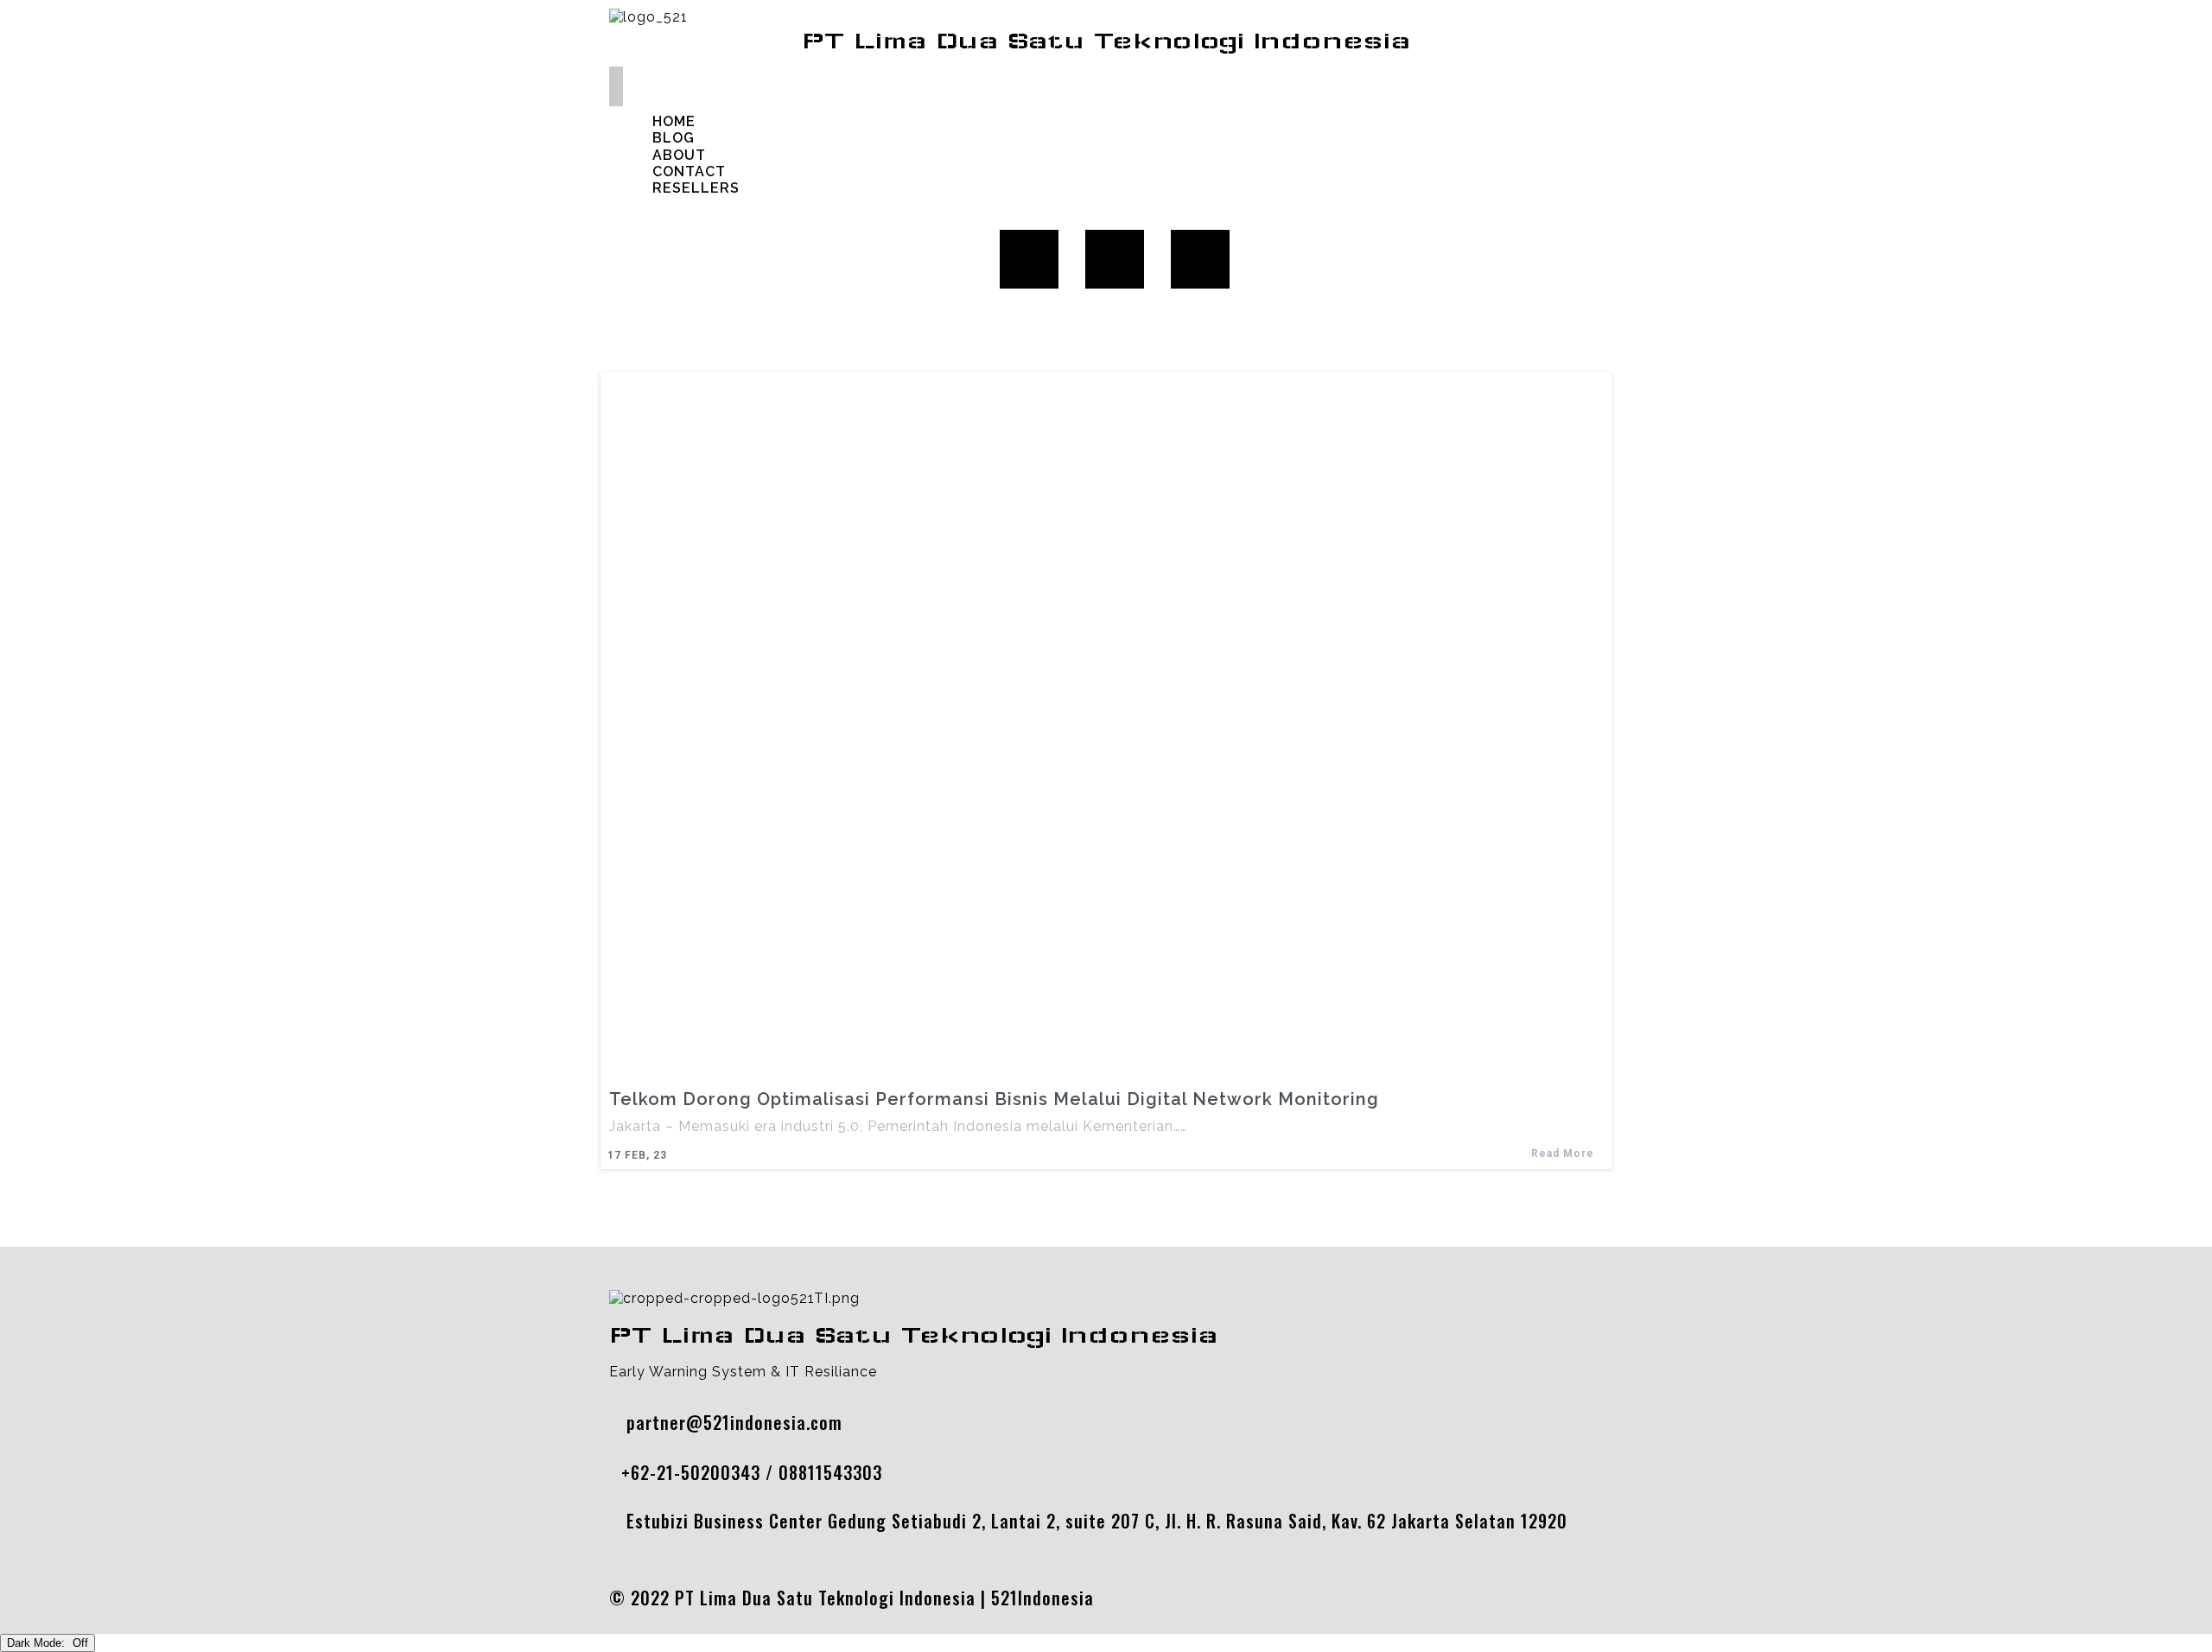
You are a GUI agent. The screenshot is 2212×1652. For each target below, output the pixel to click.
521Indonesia (1042, 1598)
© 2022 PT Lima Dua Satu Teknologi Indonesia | (800, 1598)
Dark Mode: (38, 1643)
